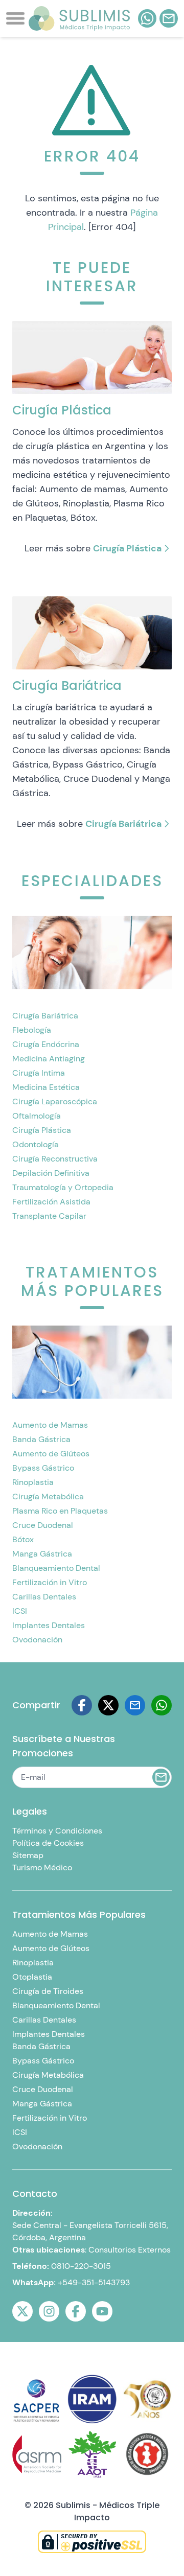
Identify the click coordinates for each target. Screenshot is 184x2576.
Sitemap (28, 1855)
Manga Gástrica (42, 1554)
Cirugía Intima (39, 1073)
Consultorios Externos (130, 2250)
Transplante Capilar (49, 1216)
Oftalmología (37, 1116)
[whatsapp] (147, 18)
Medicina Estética (46, 1087)
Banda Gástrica (41, 1439)
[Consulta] (169, 18)
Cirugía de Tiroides (48, 1991)
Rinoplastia (33, 1482)
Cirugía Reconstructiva (55, 1159)
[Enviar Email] (161, 1777)
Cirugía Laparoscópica (55, 1101)
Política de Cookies (48, 1843)
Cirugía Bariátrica (123, 824)
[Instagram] (49, 2311)
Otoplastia (32, 1977)
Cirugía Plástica (127, 548)
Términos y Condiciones (57, 1831)
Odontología (36, 1144)
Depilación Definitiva (51, 1173)
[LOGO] (79, 18)
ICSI (20, 1611)
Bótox (23, 1539)
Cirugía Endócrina (46, 1044)
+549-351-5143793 (94, 2282)
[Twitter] (22, 2311)
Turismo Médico (42, 1867)
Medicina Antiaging (49, 1059)
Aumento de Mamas (50, 1425)
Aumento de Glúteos (51, 1454)
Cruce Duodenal (43, 1525)
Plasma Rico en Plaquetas (60, 1511)
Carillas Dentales (44, 1597)
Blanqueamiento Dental (56, 1568)
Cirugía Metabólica (48, 1496)
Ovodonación (37, 1640)
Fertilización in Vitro (50, 1582)
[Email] (135, 1705)
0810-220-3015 (81, 2266)
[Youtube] (102, 2311)
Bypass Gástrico (43, 1468)
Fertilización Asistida (51, 1202)
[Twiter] (108, 1705)
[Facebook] (82, 1705)
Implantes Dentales (49, 1625)
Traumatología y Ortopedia (63, 1187)
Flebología (32, 1030)
